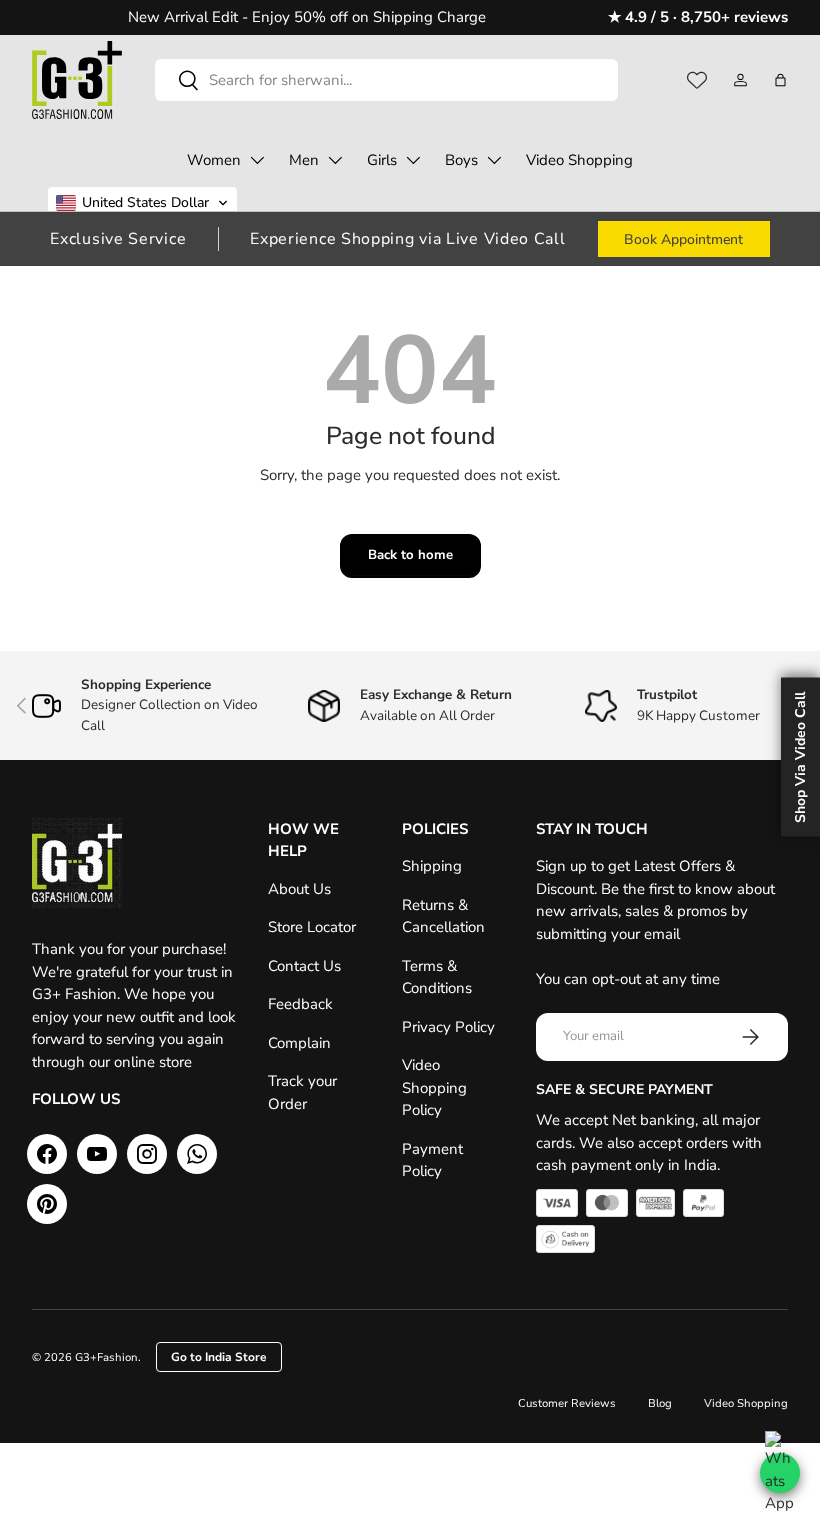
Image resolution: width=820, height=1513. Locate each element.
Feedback (300, 1004)
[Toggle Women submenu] (257, 160)
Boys (461, 160)
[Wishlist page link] (697, 80)
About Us (299, 889)
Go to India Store (219, 1357)
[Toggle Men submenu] (335, 160)
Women (214, 160)
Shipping (432, 866)
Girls (382, 160)
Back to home (410, 555)
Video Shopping (579, 160)
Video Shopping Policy (434, 1087)
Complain (299, 1043)
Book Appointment (683, 239)
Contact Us (304, 966)
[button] (780, 80)
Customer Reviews (567, 1403)
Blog (660, 1403)
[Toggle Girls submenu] (413, 160)
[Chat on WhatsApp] (780, 1473)
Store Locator (312, 927)
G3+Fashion (106, 1357)
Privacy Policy (448, 1027)
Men (304, 160)
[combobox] (386, 80)
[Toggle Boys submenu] (494, 160)
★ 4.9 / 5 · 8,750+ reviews (698, 17)
